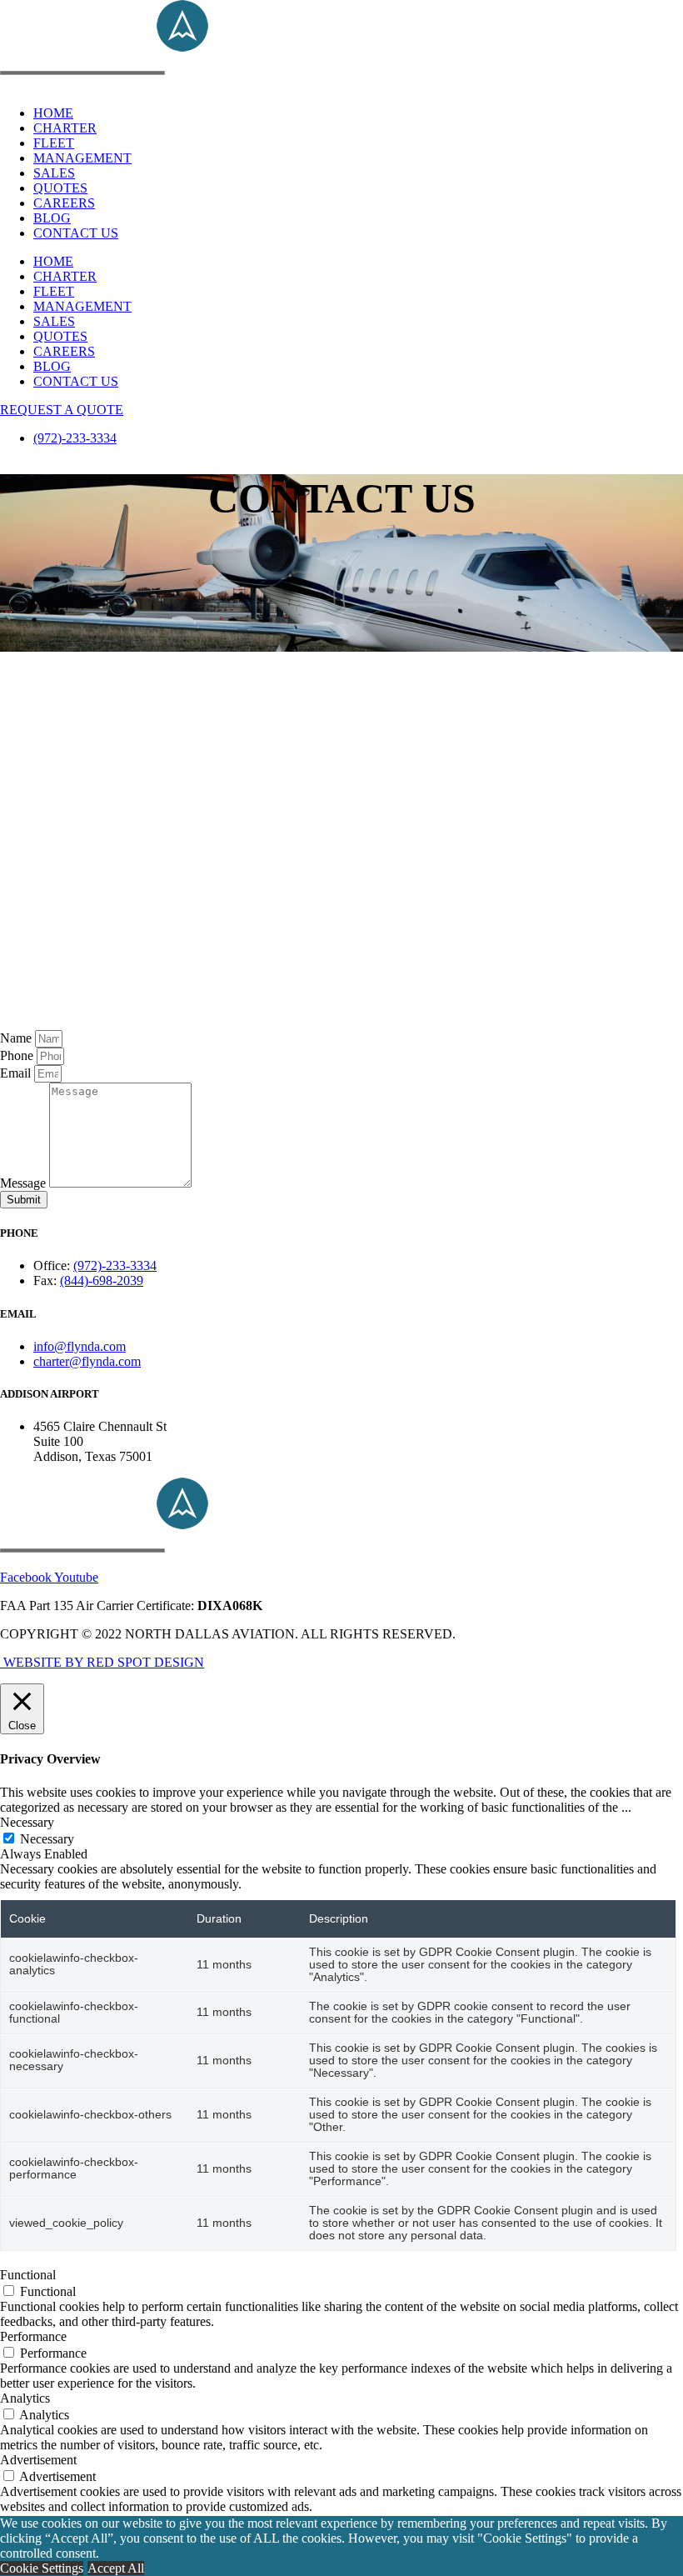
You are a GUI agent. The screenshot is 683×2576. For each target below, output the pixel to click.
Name (17, 1038)
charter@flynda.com (87, 1361)
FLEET (54, 143)
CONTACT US (76, 233)
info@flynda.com (80, 1346)
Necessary (47, 1839)
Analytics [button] (25, 2398)
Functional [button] (28, 2275)
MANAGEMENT (82, 158)
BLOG (52, 218)
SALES (54, 173)
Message (25, 1183)
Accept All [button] (116, 2568)
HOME (53, 113)
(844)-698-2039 (102, 1280)
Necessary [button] (27, 1822)
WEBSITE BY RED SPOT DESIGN (102, 1662)
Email (17, 1073)
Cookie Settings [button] (42, 2568)
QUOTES (60, 188)
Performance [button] (33, 2336)
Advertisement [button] (38, 2460)
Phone (18, 1055)
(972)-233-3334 (75, 438)
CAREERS (64, 203)
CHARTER (65, 128)
